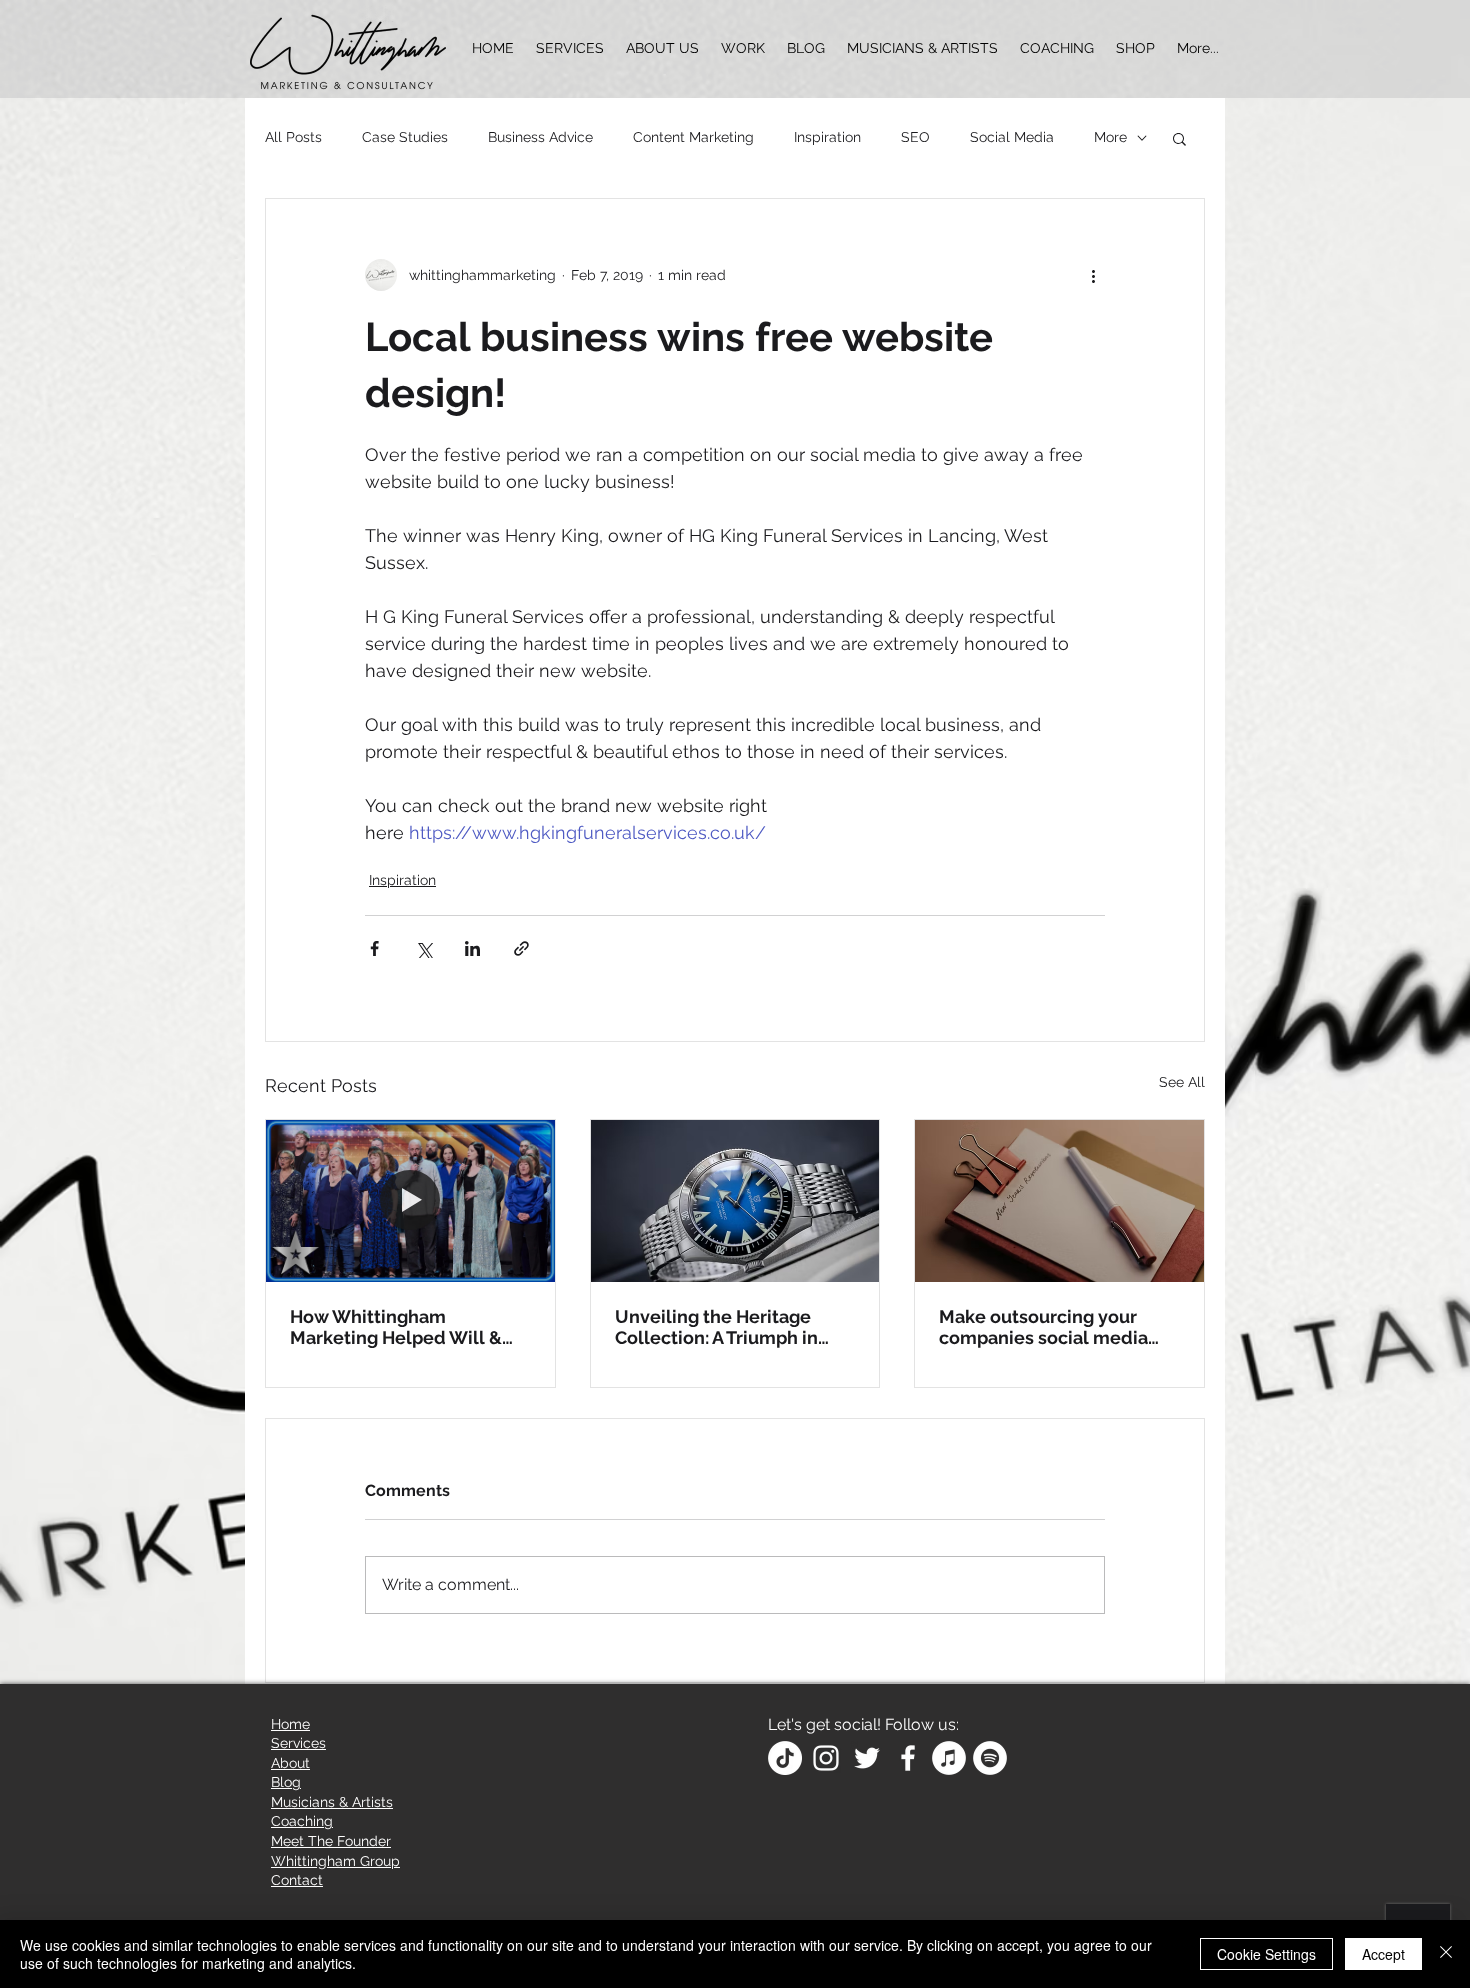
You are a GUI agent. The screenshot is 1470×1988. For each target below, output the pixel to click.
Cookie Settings (1266, 1954)
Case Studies (405, 137)
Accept (1383, 1954)
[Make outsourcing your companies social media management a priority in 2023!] (1059, 1201)
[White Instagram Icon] (826, 1758)
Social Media (1012, 137)
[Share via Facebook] (374, 948)
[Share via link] (521, 948)
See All (1182, 1082)
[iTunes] (949, 1758)
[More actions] (1093, 275)
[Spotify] (990, 1758)
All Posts (293, 137)
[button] (1179, 138)
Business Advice (540, 137)
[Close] (1446, 1954)
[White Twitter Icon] (867, 1758)
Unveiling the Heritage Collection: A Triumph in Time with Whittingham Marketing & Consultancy (723, 1327)
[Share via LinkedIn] (472, 948)
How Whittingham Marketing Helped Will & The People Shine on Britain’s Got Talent (396, 1327)
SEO (915, 137)
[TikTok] (785, 1758)
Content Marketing (693, 137)
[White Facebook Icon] (908, 1758)
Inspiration (827, 137)
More (1110, 137)
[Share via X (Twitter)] (423, 948)
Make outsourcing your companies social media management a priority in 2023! (1047, 1327)
